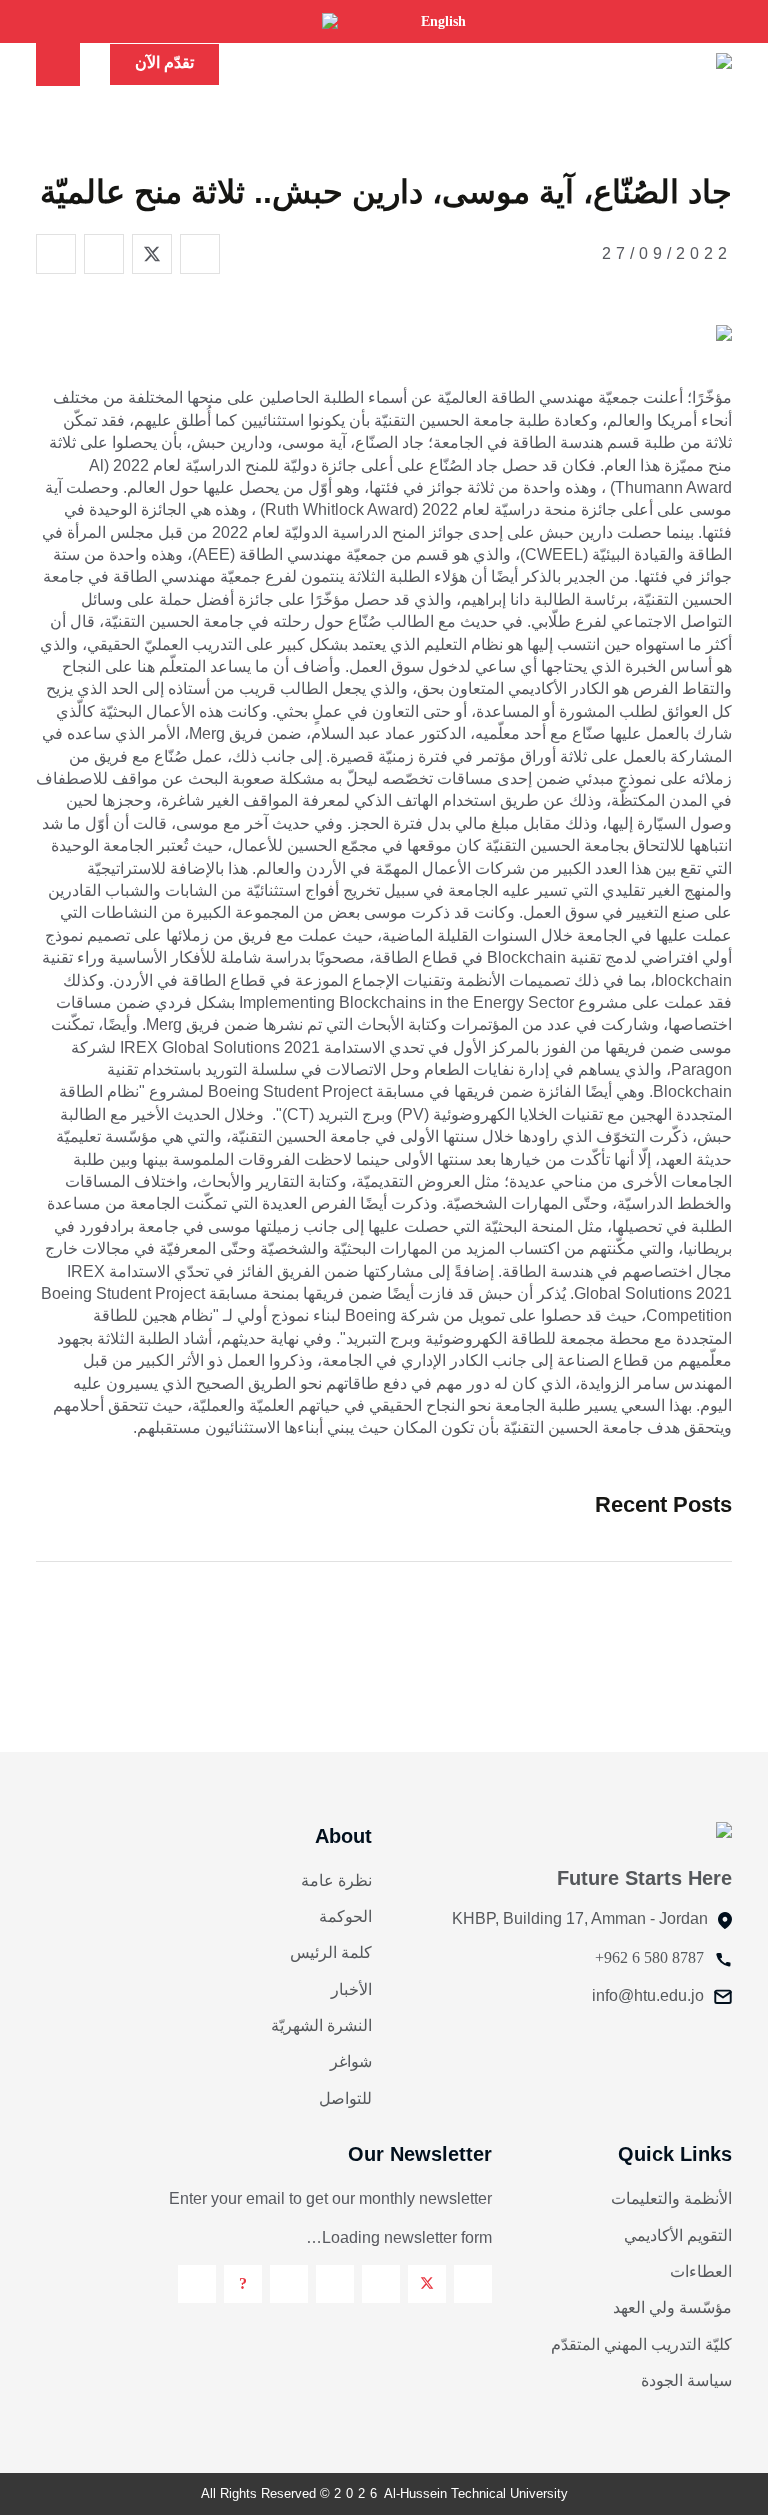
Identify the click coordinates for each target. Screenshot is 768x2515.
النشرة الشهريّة (321, 2025)
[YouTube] (289, 2284)
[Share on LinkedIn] (104, 254)
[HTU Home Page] (687, 63)
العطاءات (701, 2271)
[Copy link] (56, 254)
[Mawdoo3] (243, 2284)
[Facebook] (473, 2284)
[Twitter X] (427, 2284)
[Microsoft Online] (197, 2284)
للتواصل (345, 2098)
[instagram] (381, 2284)
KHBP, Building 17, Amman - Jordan (580, 1918)
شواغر (351, 2061)
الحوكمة (345, 1916)
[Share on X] (152, 254)
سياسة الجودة (686, 2380)
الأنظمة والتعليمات (671, 2198)
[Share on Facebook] (200, 254)
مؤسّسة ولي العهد (672, 2307)
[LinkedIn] (335, 2284)
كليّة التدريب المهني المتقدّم (641, 2344)
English (443, 21)
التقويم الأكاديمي (678, 2235)
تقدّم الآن (164, 62)
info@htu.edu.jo (648, 1995)
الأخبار (351, 1989)
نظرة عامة (336, 1880)
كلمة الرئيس (331, 1952)
